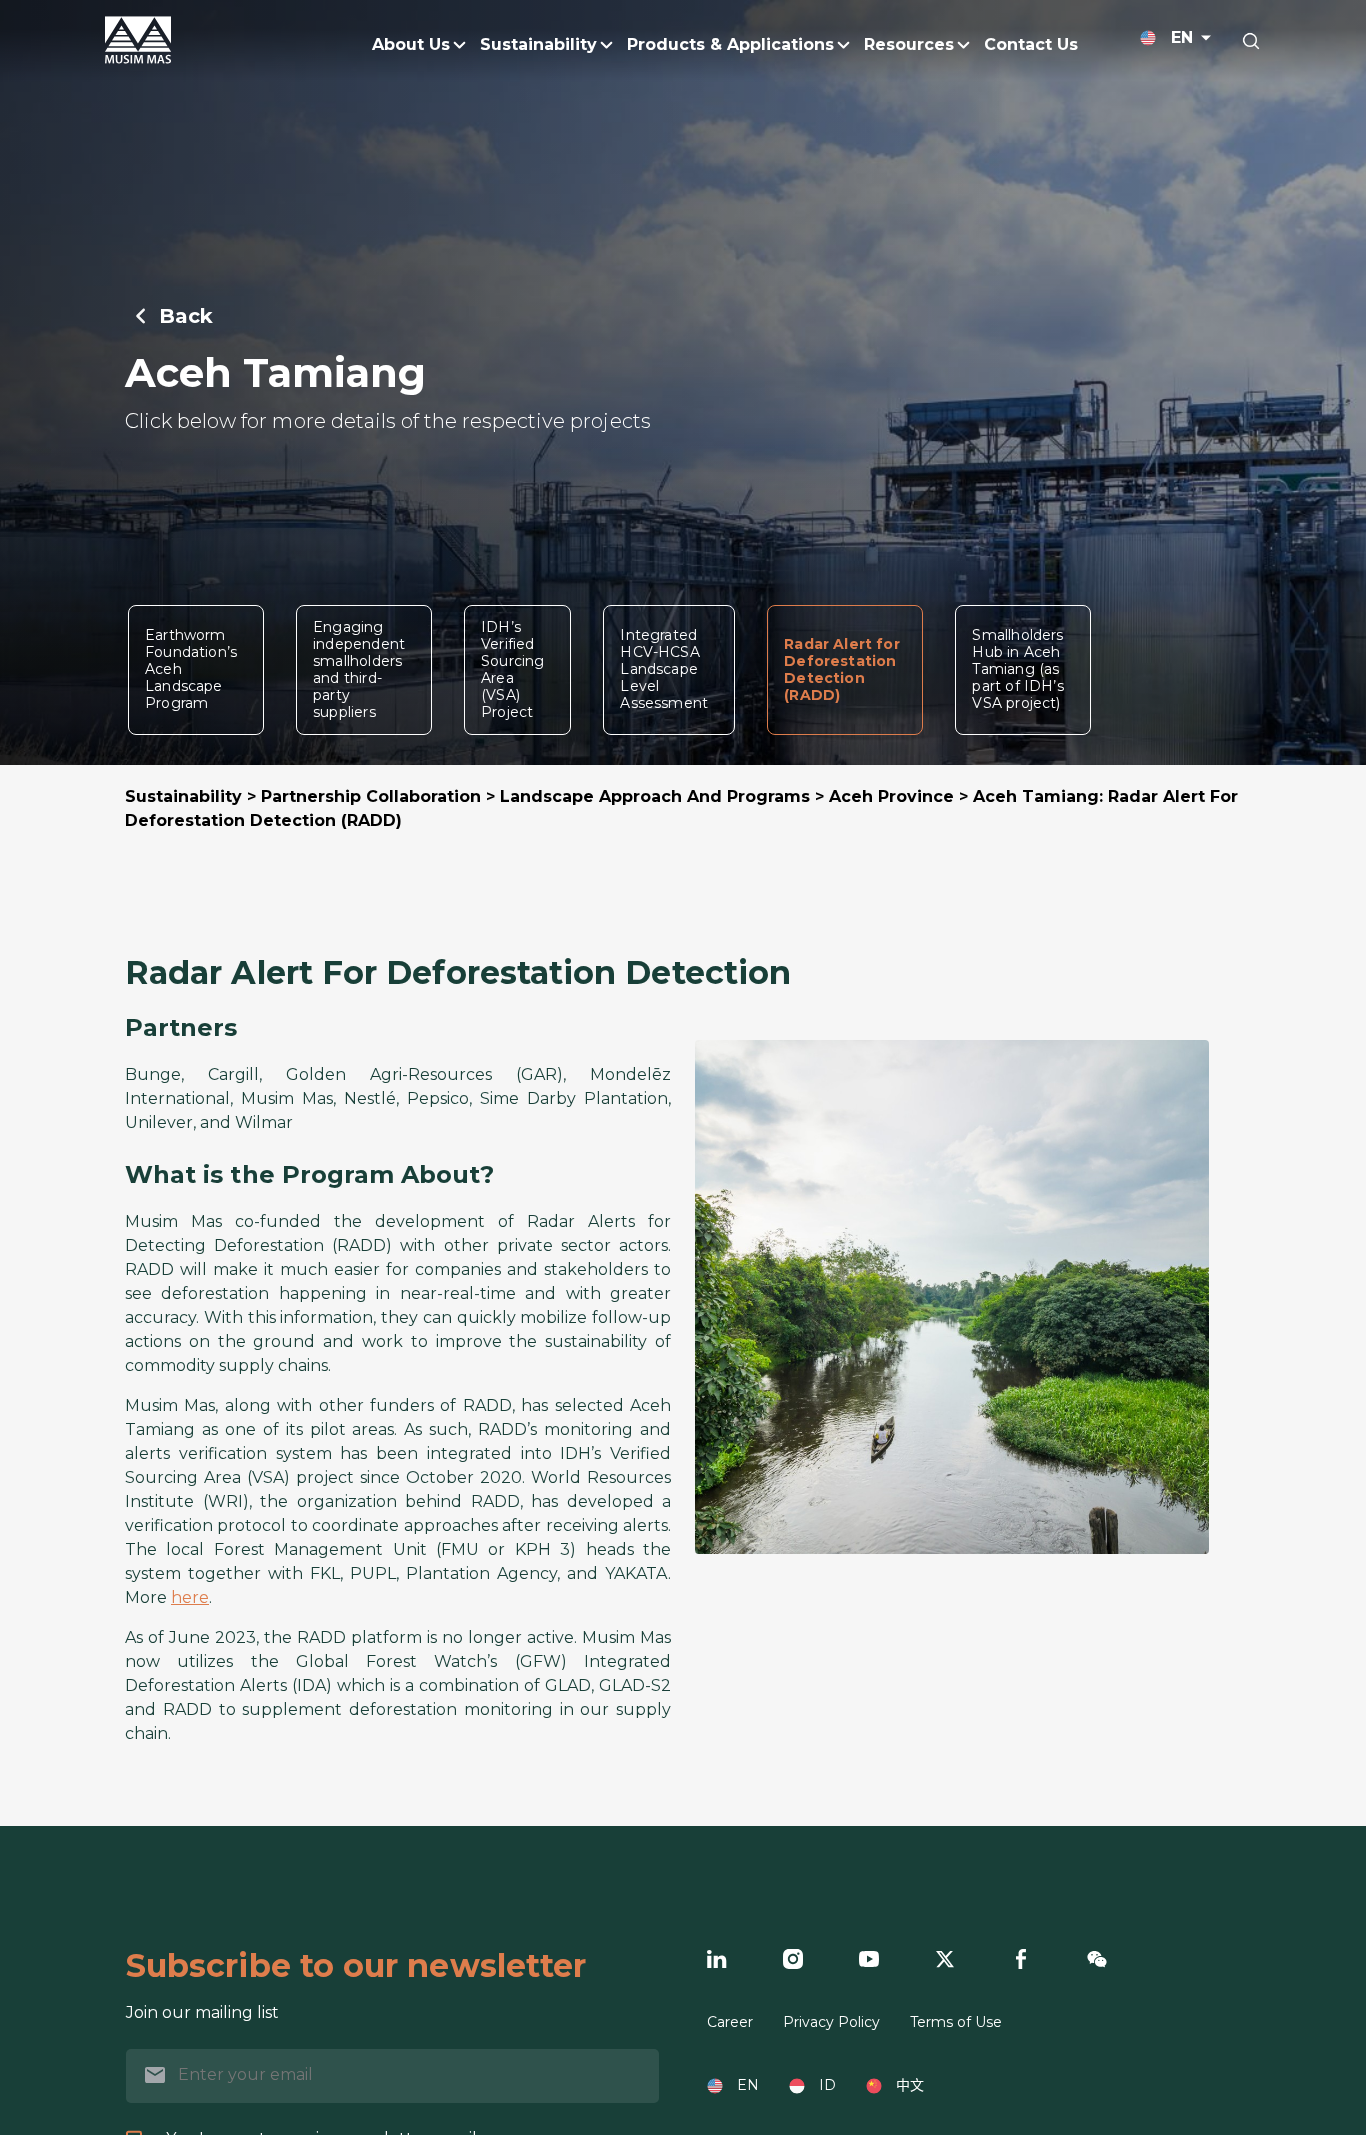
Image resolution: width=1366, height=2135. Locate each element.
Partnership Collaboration (371, 796)
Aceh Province (891, 796)
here (190, 1597)
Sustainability (183, 796)
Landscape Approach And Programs (655, 796)
